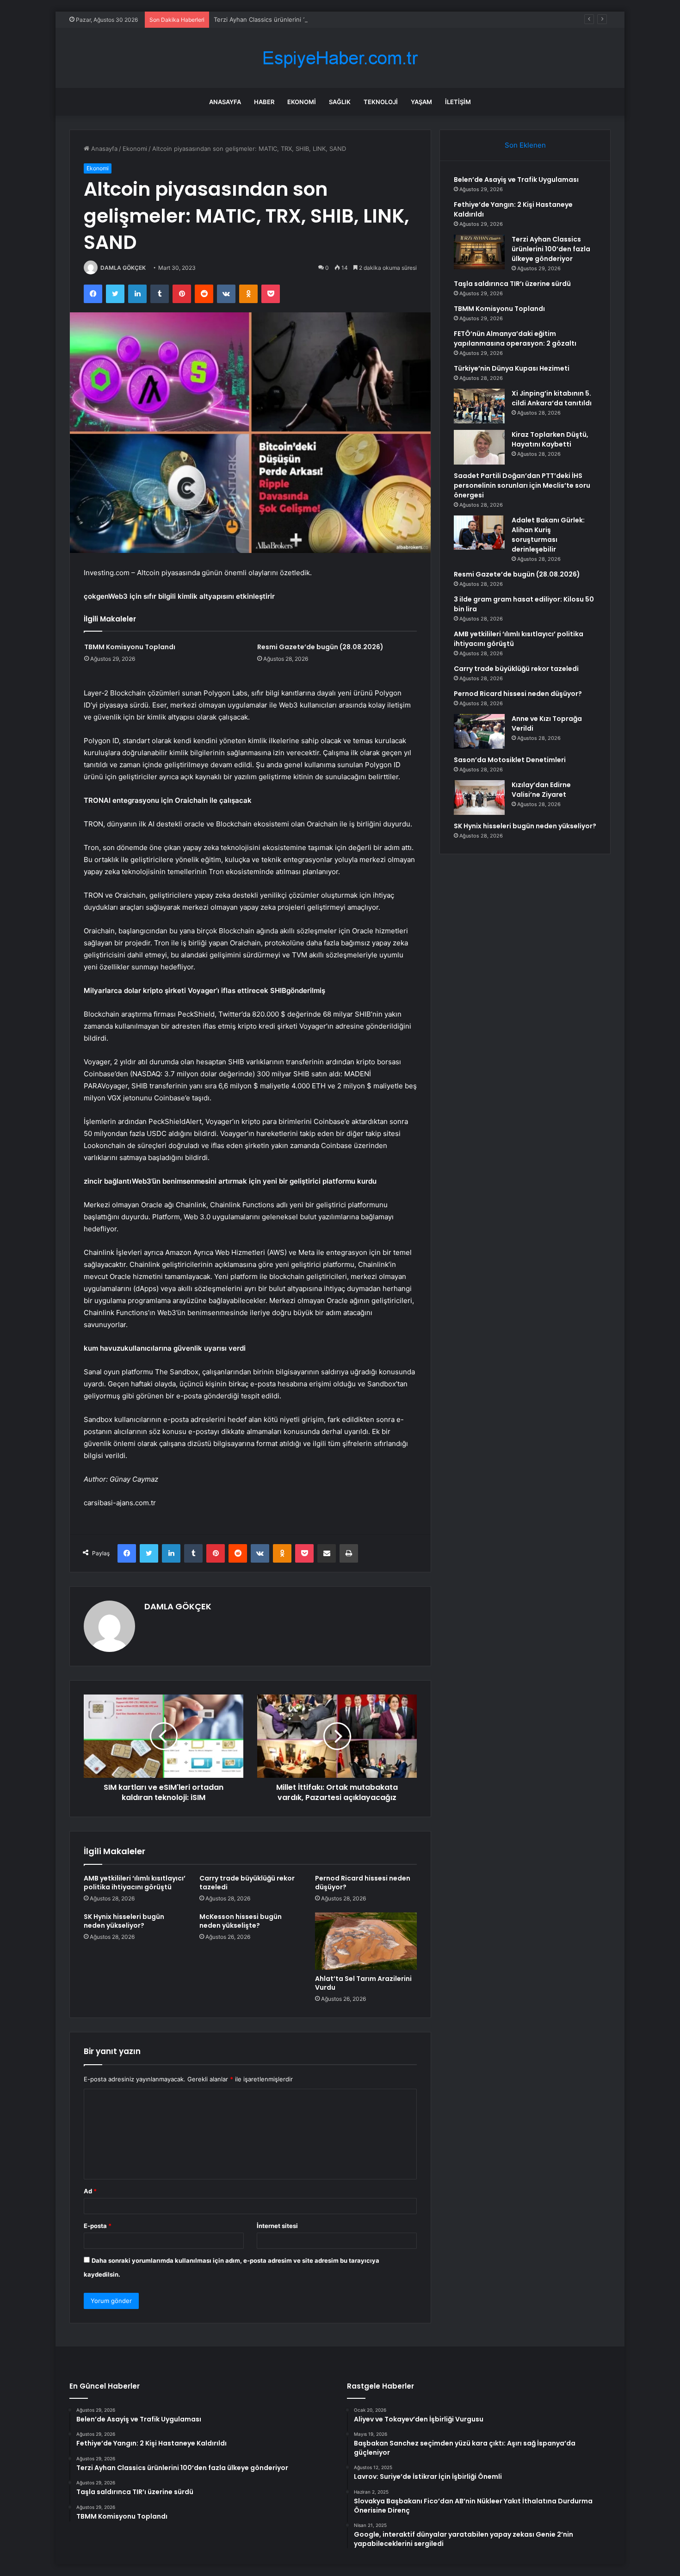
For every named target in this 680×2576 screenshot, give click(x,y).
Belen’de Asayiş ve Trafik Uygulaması (516, 180)
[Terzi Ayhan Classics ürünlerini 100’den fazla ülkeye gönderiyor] (479, 252)
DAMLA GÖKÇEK (123, 268)
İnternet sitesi (277, 2226)
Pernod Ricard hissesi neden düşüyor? (363, 1883)
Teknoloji (381, 102)
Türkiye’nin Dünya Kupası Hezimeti (512, 368)
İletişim (458, 102)
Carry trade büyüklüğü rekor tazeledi (247, 1883)
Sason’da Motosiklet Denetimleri (510, 760)
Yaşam (421, 102)
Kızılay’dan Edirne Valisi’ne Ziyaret (541, 790)
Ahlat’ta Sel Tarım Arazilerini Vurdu (363, 1983)
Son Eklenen (525, 145)
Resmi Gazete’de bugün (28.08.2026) (320, 647)
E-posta (98, 2226)
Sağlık (340, 102)
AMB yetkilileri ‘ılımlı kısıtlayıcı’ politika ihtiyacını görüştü (135, 1883)
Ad (90, 2191)
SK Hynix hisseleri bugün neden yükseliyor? (124, 1921)
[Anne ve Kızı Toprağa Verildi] (479, 731)
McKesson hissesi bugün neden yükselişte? (241, 1921)
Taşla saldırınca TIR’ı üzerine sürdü (512, 284)
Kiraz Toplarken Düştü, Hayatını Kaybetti (550, 439)
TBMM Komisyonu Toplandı (130, 647)
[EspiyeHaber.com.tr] (340, 58)
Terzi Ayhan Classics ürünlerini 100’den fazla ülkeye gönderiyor (304, 19)
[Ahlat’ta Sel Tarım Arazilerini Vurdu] (366, 1941)
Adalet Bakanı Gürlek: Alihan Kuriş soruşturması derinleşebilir (548, 535)
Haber (264, 102)
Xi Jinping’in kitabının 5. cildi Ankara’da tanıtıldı (552, 398)
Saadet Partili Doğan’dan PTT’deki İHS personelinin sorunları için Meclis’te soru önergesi (522, 485)
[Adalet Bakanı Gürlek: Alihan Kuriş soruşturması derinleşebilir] (479, 533)
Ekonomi (302, 102)
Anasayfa (225, 102)
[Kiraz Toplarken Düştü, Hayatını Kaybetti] (479, 447)
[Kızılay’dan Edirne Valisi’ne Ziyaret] (479, 798)
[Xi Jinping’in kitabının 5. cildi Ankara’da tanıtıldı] (479, 406)
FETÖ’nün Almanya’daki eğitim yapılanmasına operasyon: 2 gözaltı (515, 338)
